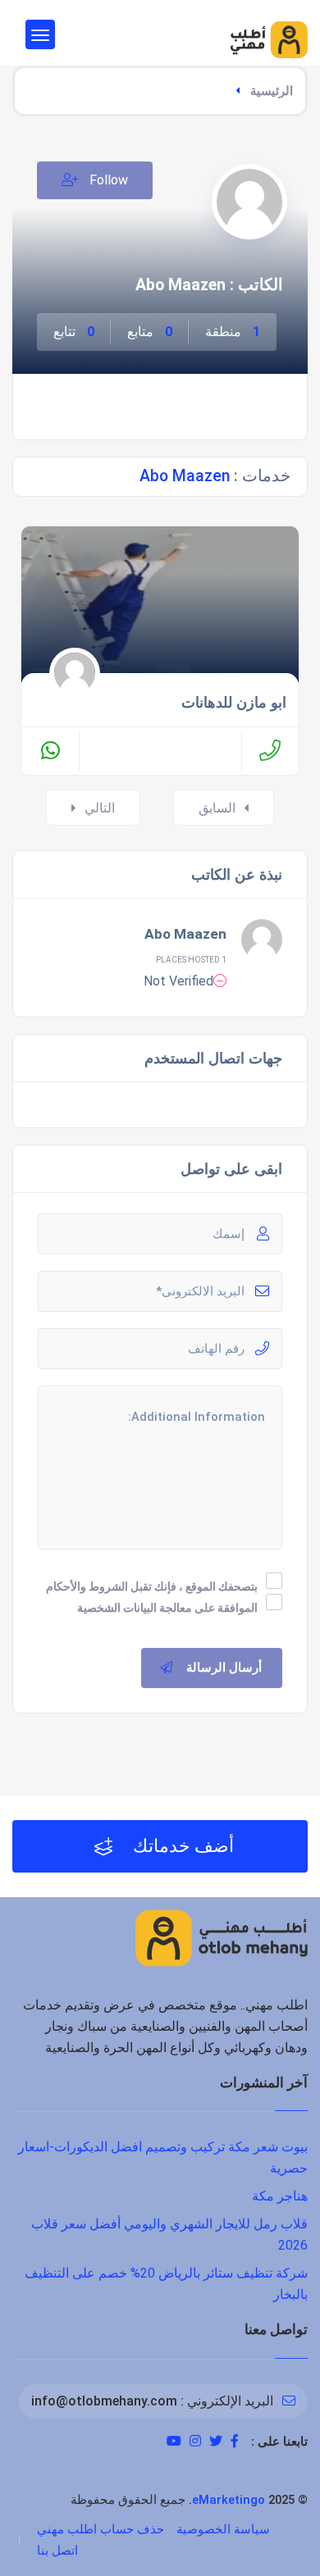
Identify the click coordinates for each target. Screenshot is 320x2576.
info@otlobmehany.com (104, 2401)
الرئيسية (272, 91)
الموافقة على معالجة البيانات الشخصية (167, 1608)
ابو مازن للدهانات (234, 703)
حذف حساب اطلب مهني (101, 2529)
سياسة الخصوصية (223, 2529)
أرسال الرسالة (224, 1668)
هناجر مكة (280, 2196)
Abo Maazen (185, 934)
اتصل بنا (57, 2551)
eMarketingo (229, 2500)
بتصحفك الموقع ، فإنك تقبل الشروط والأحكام (152, 1586)
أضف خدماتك (181, 1846)
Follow (107, 180)
